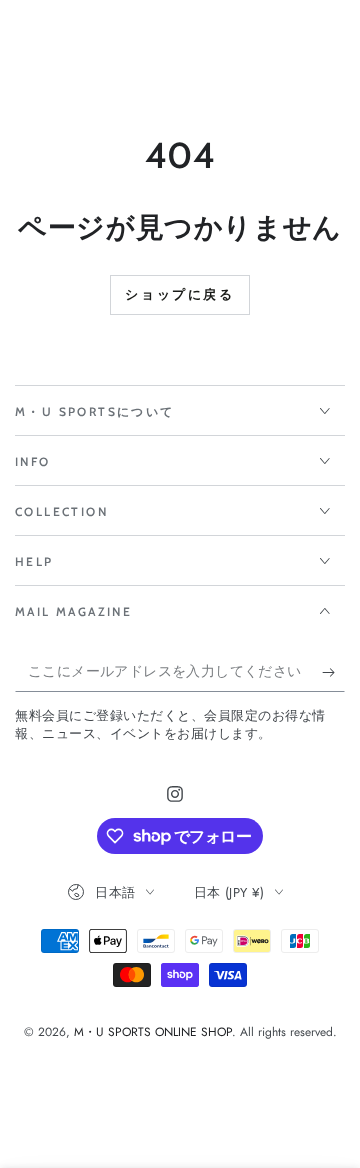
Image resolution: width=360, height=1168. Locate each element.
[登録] (333, 672)
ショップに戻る (179, 294)
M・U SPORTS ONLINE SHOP (153, 1032)
